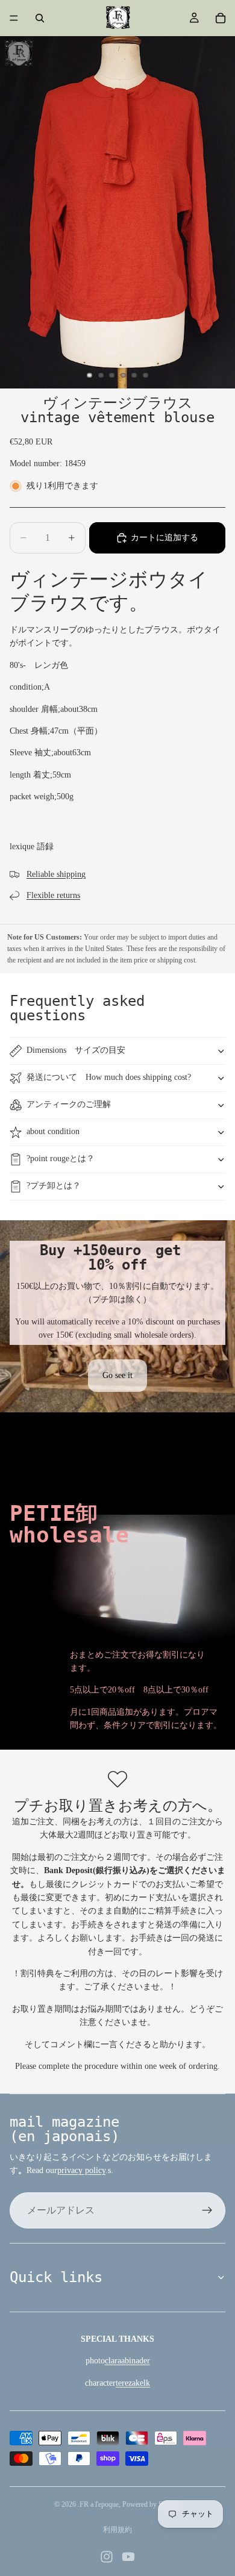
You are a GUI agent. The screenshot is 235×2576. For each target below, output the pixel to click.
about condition (53, 1131)
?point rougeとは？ (61, 1159)
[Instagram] (107, 2557)
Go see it (117, 1375)
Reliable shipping (56, 874)
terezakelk (133, 2383)
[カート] (221, 18)
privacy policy (81, 2170)
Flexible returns (53, 895)
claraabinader (127, 2361)
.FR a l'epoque (98, 2504)
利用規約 (117, 2530)
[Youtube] (128, 2557)
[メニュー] (14, 18)
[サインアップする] (207, 2210)
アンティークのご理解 (69, 1104)
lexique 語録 (32, 847)
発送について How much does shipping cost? (109, 1077)
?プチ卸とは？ (54, 1186)
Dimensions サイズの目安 (76, 1050)
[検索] (40, 18)
